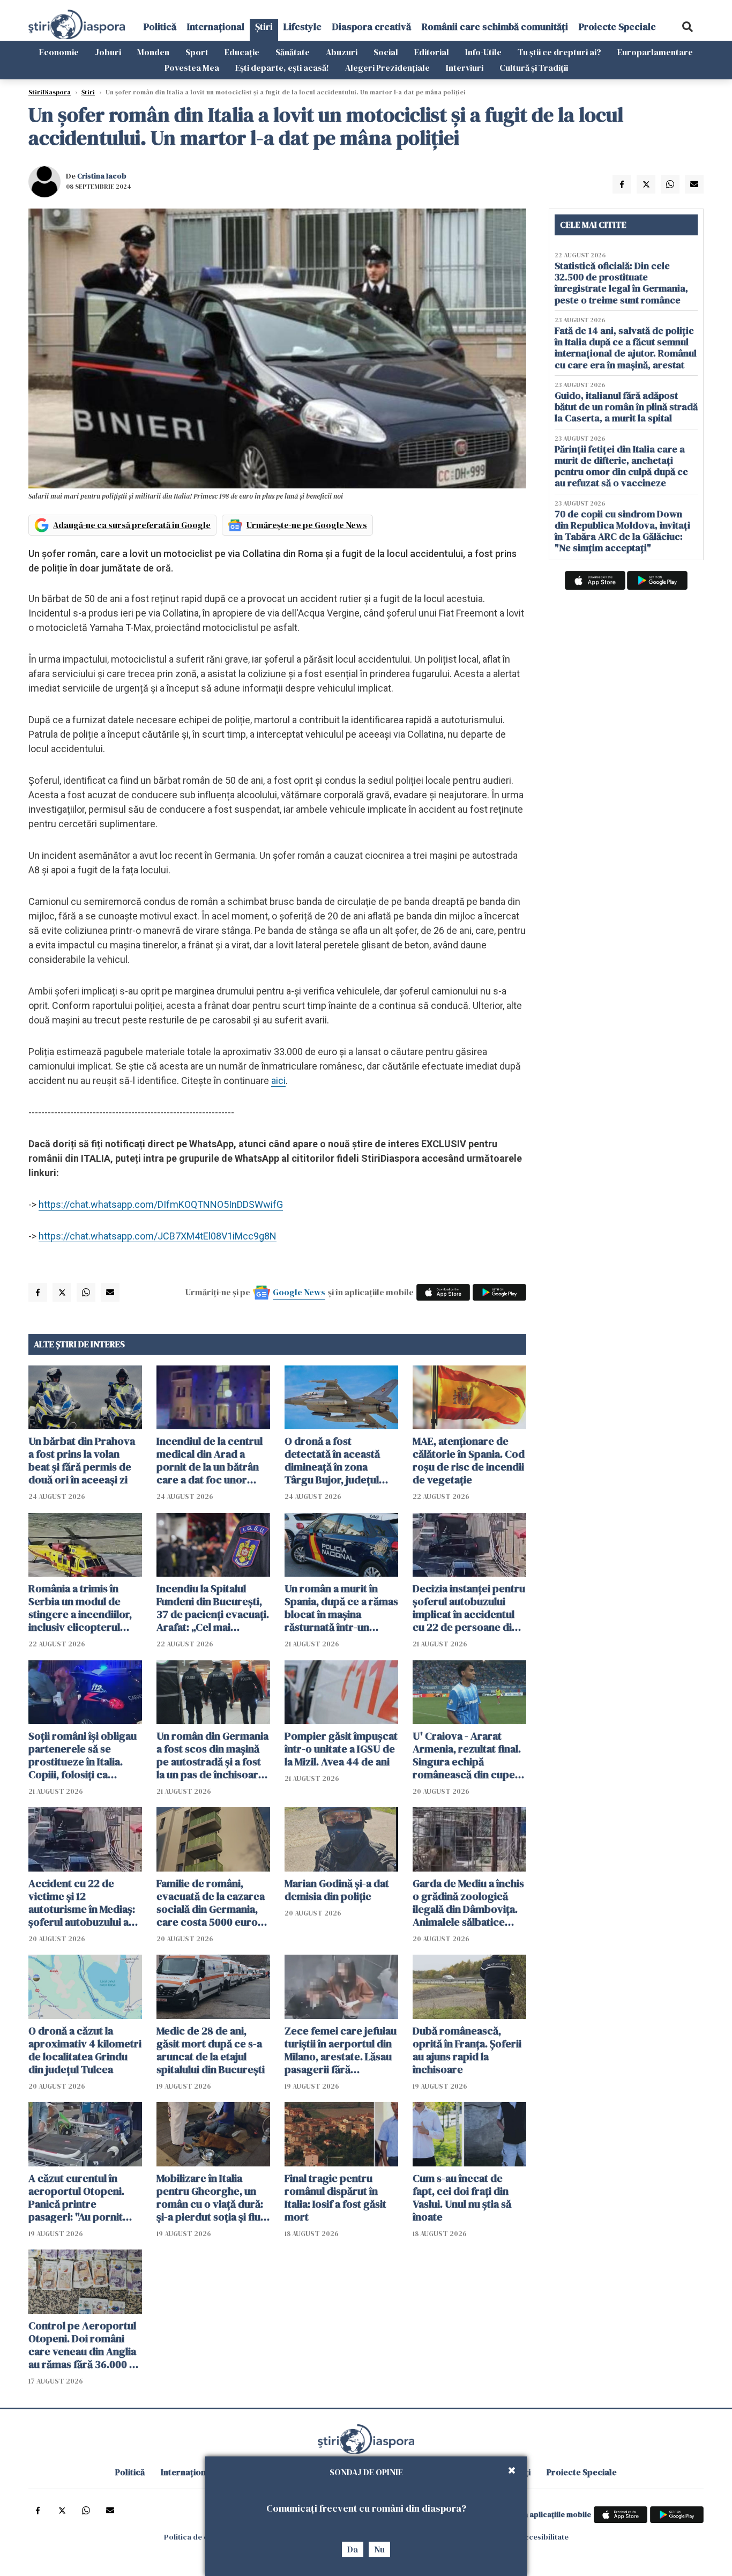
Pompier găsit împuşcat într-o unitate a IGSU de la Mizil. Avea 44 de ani (341, 1749)
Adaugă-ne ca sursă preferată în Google (132, 525)
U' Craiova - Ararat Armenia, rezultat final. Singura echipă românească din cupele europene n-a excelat (468, 1755)
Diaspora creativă (372, 27)
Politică (160, 27)
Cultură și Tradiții (534, 68)
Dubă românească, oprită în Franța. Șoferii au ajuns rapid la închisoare (467, 2050)
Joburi (108, 52)
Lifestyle (302, 27)
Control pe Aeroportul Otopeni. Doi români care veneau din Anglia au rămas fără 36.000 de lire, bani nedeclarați (85, 2345)
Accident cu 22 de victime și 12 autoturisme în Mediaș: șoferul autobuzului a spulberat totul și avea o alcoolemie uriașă (85, 1903)
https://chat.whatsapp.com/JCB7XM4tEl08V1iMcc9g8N (158, 1236)
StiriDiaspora (50, 92)
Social (386, 52)
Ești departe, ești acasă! (282, 68)
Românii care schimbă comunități (495, 27)
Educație (242, 52)
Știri (264, 27)
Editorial (432, 52)
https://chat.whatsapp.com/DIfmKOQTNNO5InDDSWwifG (161, 1204)
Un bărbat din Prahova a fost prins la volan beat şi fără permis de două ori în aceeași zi (82, 1460)
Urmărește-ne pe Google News (307, 525)
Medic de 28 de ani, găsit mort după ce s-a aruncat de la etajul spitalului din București (211, 2050)
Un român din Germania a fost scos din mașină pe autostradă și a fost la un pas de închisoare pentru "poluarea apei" (212, 1755)
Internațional (216, 27)
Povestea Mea (192, 68)
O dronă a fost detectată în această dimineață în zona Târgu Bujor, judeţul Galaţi (332, 1460)
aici (278, 1081)
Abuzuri (342, 52)
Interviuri (465, 68)
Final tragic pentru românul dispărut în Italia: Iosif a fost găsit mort (335, 2198)
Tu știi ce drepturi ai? (559, 52)
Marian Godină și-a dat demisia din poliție (337, 1890)
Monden (153, 52)
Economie (59, 52)
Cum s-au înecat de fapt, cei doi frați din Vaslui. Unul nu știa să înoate (462, 2198)
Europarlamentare (655, 52)
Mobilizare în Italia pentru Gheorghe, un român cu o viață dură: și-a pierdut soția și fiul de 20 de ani (210, 2198)
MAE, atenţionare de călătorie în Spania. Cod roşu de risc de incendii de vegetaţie (469, 1460)
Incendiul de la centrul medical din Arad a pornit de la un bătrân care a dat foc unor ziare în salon (210, 1460)
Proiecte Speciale (617, 27)
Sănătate (293, 52)
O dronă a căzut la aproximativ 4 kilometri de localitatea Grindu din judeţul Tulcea (85, 2050)
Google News (299, 1292)
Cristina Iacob (102, 176)
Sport (197, 52)
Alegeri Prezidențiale (387, 68)
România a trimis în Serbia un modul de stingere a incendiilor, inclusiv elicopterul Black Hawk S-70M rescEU (80, 1608)
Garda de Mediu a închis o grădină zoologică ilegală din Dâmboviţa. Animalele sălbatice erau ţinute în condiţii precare (468, 1903)
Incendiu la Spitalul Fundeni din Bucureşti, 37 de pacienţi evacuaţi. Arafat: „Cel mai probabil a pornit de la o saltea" (213, 1608)
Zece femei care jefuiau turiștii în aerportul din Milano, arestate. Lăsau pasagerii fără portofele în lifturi (341, 2050)
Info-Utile (483, 52)
